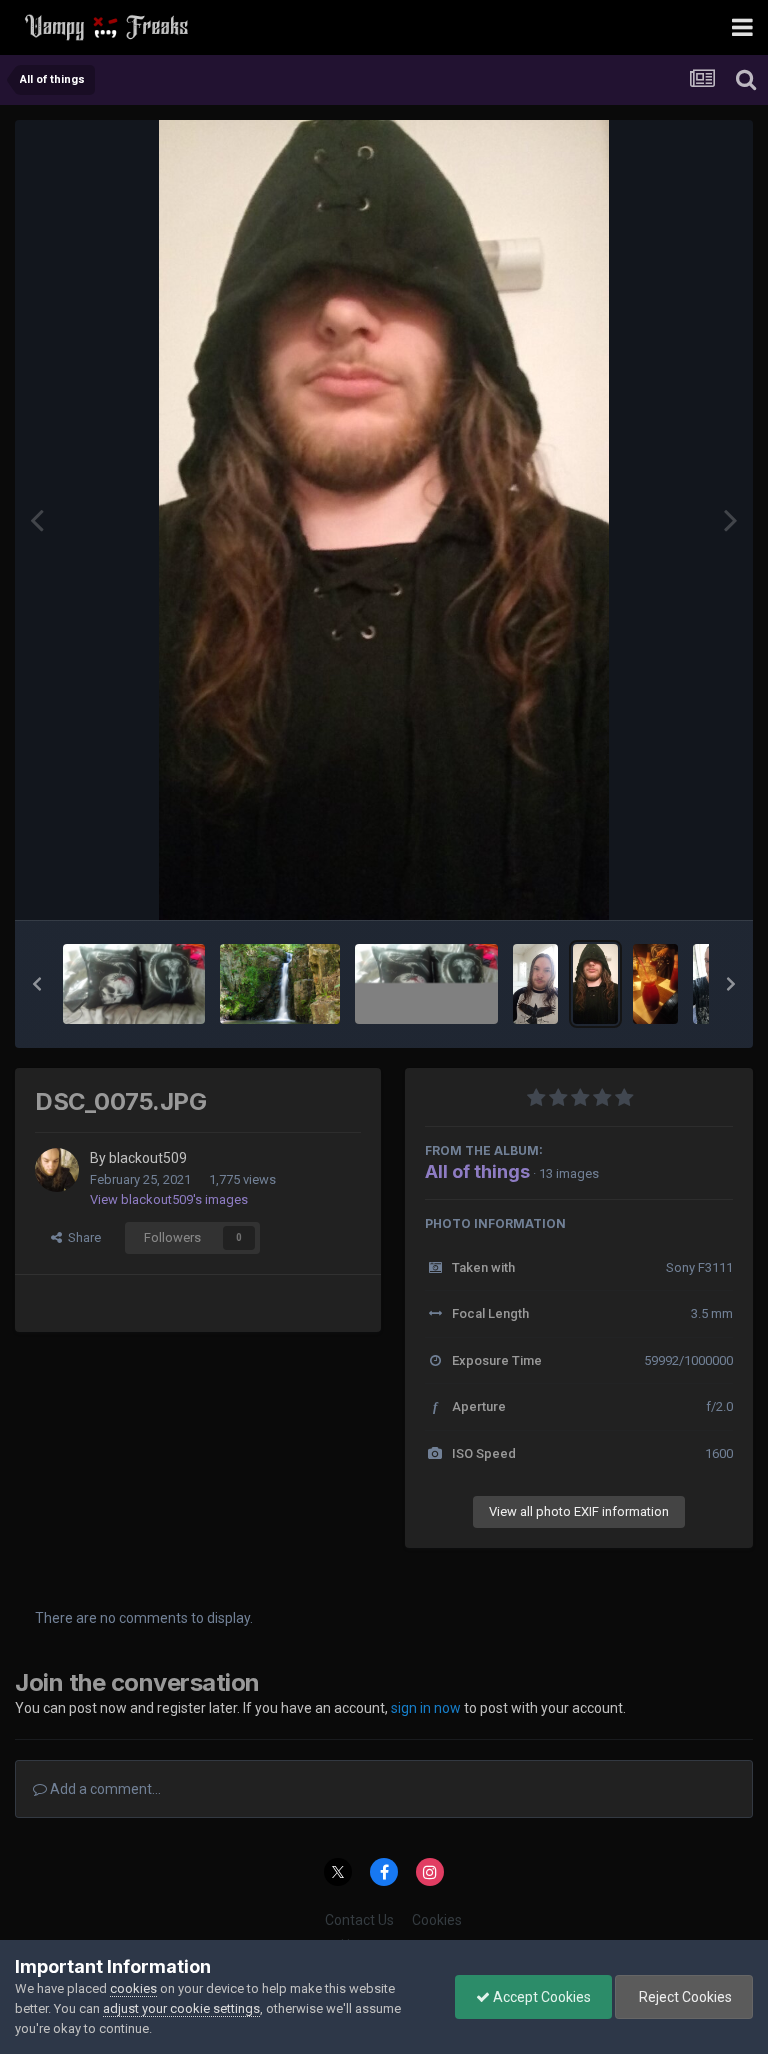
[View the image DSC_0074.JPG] (535, 984)
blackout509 (148, 1158)
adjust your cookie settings (181, 2008)
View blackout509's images (169, 1199)
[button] (37, 984)
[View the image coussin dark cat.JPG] (134, 984)
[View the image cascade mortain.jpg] (280, 984)
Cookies (437, 1920)
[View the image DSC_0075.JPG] (595, 984)
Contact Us (359, 1920)
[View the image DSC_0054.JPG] (426, 984)
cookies (133, 1988)
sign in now (426, 1708)
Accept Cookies (540, 1997)
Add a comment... (104, 1789)
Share (81, 1237)
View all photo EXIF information (579, 1511)
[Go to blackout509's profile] (57, 1170)
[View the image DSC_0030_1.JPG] (655, 984)
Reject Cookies (684, 1997)
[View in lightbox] (384, 520)
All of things (477, 1171)
